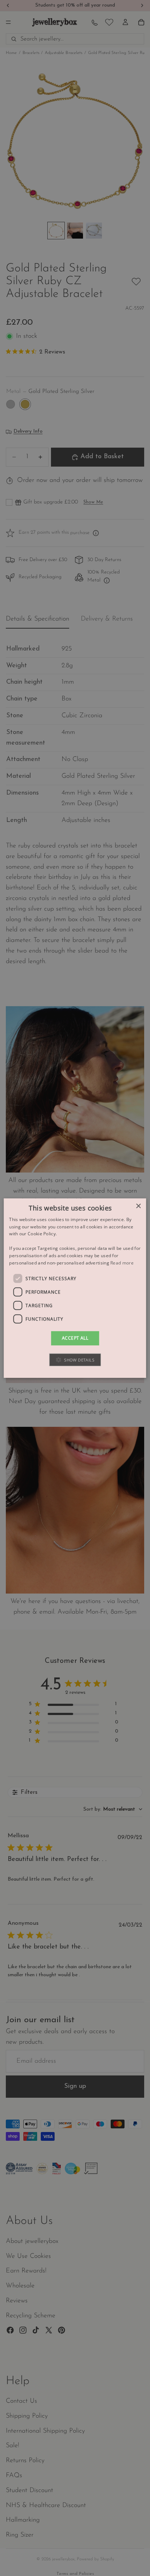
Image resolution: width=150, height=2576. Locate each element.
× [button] (138, 1206)
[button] (75, 1360)
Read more (122, 1262)
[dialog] (75, 1288)
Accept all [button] (75, 1338)
